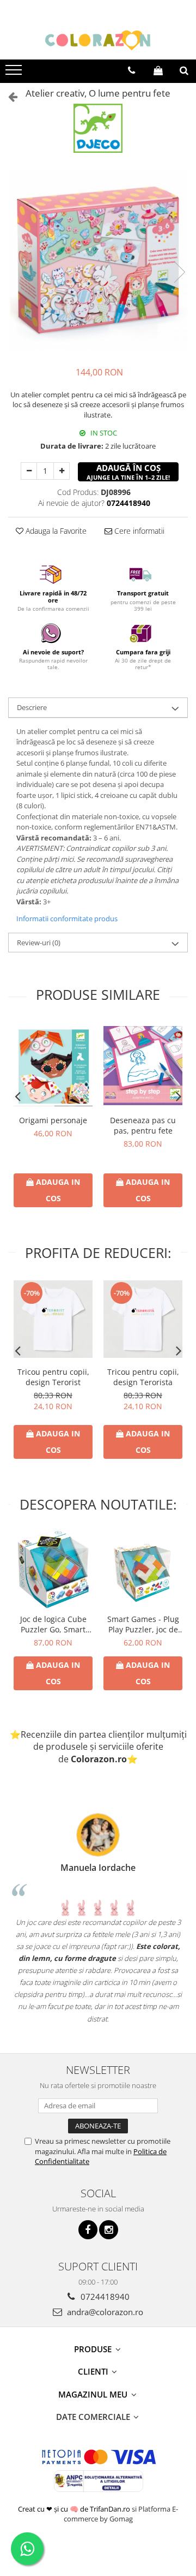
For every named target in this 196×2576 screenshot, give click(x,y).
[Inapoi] (8, 96)
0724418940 (104, 2297)
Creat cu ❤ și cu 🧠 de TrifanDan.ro (75, 2509)
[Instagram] (109, 2230)
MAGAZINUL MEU (94, 2394)
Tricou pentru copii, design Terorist (53, 1377)
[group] (98, 261)
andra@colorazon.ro (104, 2312)
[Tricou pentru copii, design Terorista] (143, 1319)
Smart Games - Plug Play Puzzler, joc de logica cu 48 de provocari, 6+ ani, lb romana (143, 1624)
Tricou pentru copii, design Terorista (143, 1377)
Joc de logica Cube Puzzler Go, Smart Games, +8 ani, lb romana (53, 1624)
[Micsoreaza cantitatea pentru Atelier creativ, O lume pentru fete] (29, 471)
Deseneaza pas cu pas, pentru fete (143, 1125)
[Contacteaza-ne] (131, 70)
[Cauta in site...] (184, 70)
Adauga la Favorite (55, 531)
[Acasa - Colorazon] (98, 40)
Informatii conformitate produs (67, 919)
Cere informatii (138, 531)
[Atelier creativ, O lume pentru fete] (98, 261)
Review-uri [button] (39, 943)
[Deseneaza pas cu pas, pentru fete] (143, 1066)
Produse (94, 2349)
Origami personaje (53, 1120)
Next (179, 272)
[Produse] (15, 73)
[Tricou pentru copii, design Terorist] (53, 1319)
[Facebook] (88, 2230)
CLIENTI (94, 2371)
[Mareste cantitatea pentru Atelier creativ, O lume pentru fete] (62, 471)
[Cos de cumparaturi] (158, 70)
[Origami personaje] (53, 1065)
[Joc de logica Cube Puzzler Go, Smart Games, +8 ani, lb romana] (53, 1569)
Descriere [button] (32, 707)
